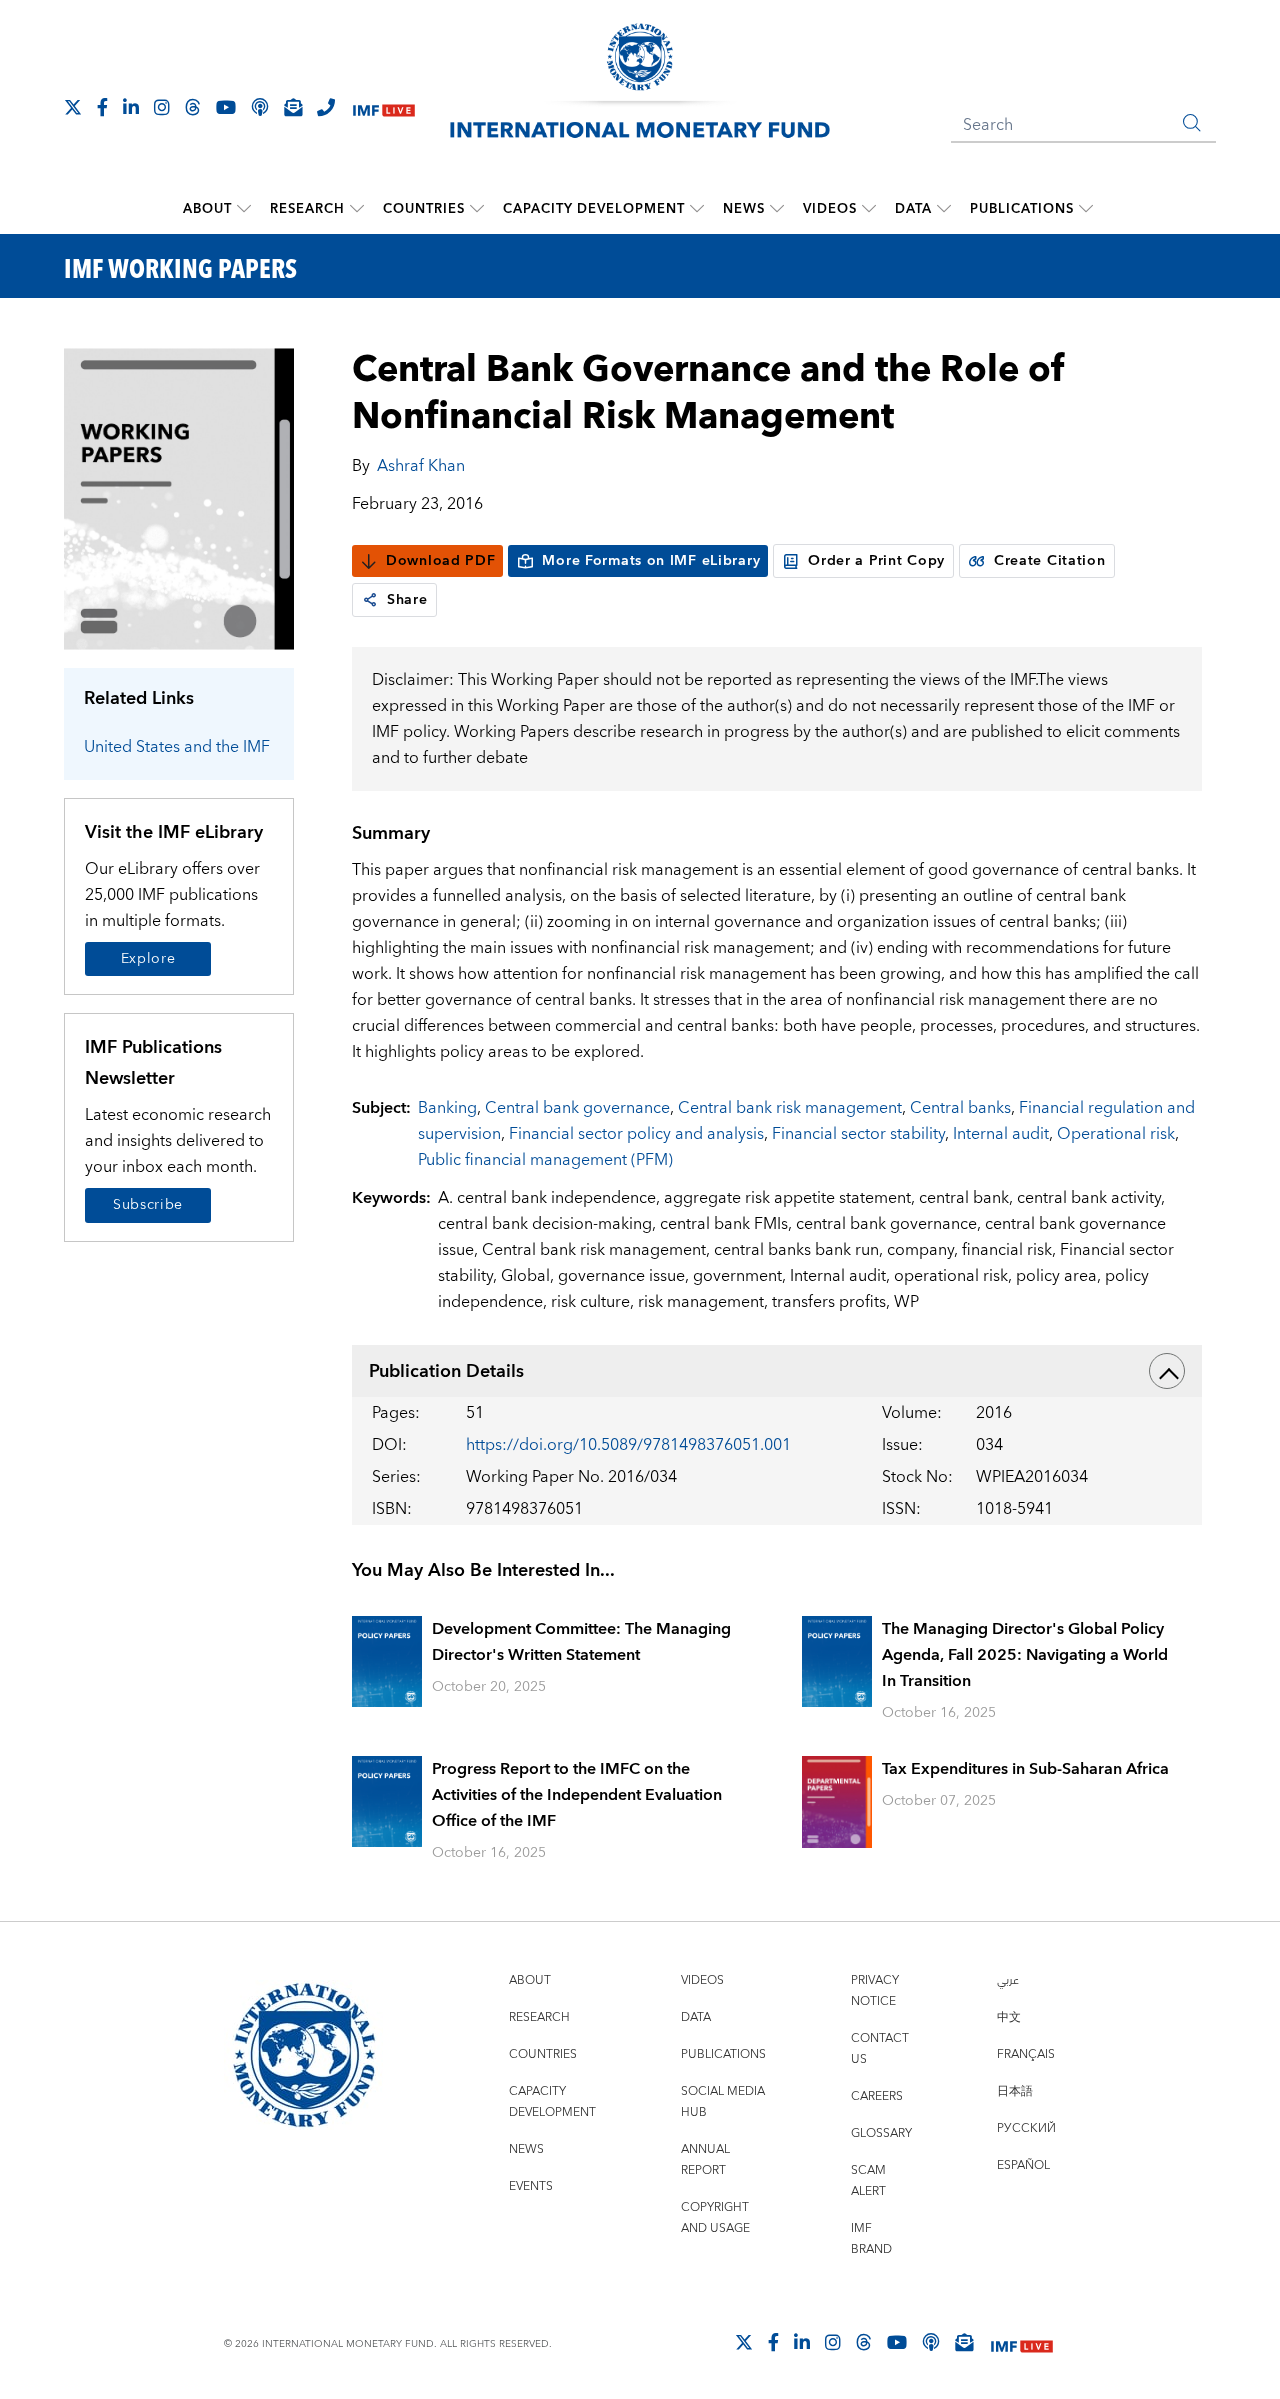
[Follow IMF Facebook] (102, 107)
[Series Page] (179, 497)
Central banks (960, 1108)
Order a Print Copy (876, 561)
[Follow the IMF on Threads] (193, 107)
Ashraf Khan (421, 466)
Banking (447, 1108)
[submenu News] (777, 209)
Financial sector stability (858, 1134)
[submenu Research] (357, 209)
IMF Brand (871, 2239)
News (744, 209)
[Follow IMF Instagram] (162, 107)
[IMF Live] (384, 108)
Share (407, 600)
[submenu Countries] (477, 209)
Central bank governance (577, 1108)
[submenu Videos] (869, 209)
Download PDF (440, 561)
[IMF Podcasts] (931, 2342)
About (207, 209)
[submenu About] (244, 209)
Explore (148, 959)
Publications (1022, 209)
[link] (370, 600)
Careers (877, 2096)
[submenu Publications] (1086, 209)
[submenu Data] (944, 209)
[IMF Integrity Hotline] (326, 107)
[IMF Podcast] (260, 107)
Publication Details (446, 1371)
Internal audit (1001, 1134)
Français (1026, 2054)
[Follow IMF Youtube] (226, 107)
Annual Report (705, 2160)
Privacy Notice (875, 1991)
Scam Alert (868, 2181)
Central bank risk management (790, 1108)
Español (1023, 2165)
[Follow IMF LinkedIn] (131, 107)
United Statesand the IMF (177, 747)
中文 (1009, 2017)
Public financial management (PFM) (545, 1160)
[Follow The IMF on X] (73, 107)
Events (531, 2186)
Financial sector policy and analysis (636, 1134)
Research (307, 209)
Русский (1026, 2128)
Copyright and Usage (715, 2218)
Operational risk (1116, 1134)
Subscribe (148, 1205)
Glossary (881, 2133)
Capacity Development (594, 209)
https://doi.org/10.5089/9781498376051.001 (628, 1445)
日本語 (1015, 2091)
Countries (424, 209)
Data (913, 209)
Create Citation (1050, 561)
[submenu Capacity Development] (697, 209)
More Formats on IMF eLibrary (651, 561)
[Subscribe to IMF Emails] (293, 107)
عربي (1008, 1980)
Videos (830, 209)
